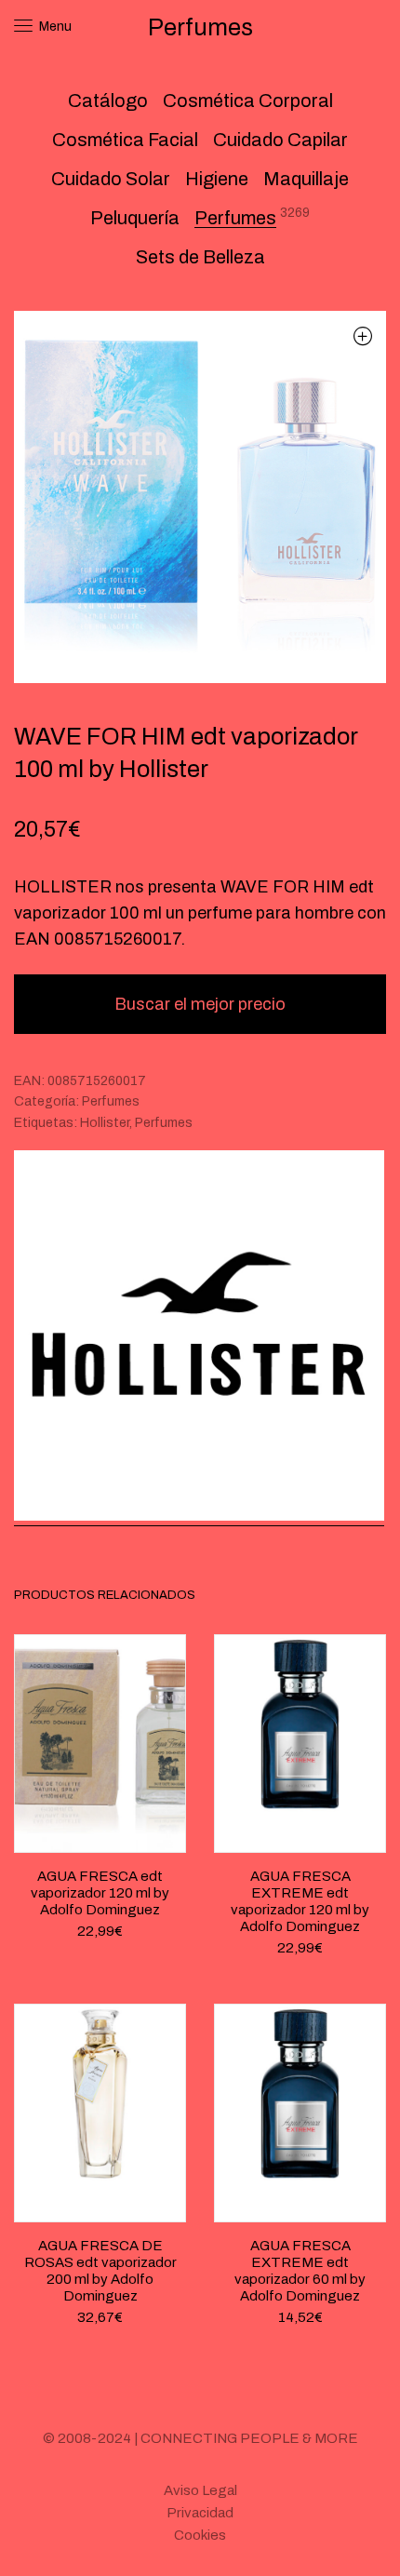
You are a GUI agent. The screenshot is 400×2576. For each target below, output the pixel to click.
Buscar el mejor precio (200, 1004)
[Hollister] (199, 1338)
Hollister (105, 1123)
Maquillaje (306, 179)
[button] (362, 335)
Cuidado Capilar (280, 140)
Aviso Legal (200, 2490)
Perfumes (235, 218)
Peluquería (135, 218)
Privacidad (200, 2513)
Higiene (217, 179)
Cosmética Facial (125, 140)
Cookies (200, 2535)
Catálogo (108, 101)
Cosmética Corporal (248, 101)
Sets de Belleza (200, 257)
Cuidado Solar (111, 179)
